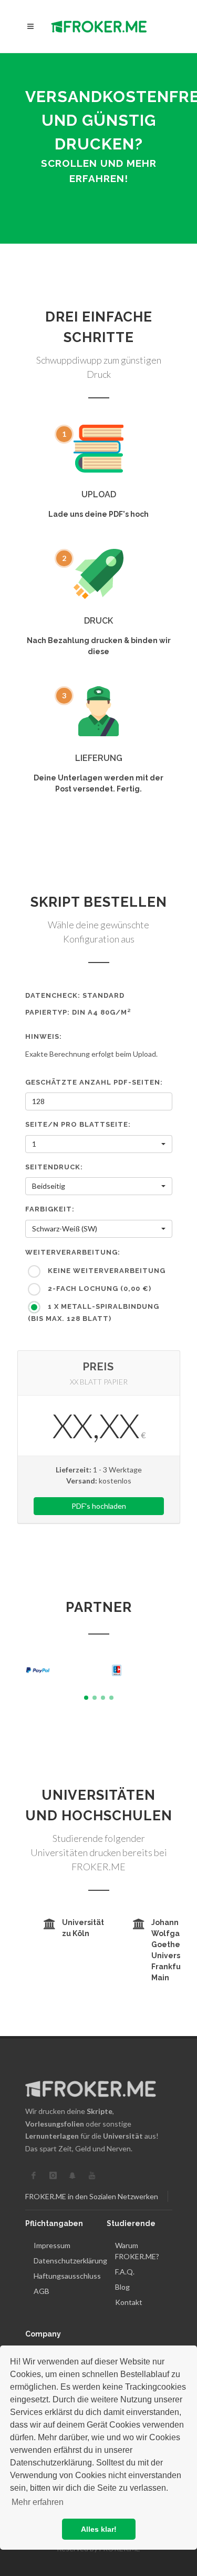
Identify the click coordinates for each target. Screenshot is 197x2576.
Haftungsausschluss (67, 2276)
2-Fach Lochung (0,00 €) (98, 1289)
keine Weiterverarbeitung (106, 1271)
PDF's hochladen (99, 1506)
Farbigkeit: (50, 1209)
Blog (122, 2287)
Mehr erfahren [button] (38, 2502)
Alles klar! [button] (99, 2529)
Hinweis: (44, 1036)
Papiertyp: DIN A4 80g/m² (78, 1012)
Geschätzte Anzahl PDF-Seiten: (94, 1082)
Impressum (52, 2245)
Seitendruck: (54, 1167)
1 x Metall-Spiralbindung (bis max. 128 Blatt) (94, 1313)
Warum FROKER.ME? (137, 2251)
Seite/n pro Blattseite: (78, 1124)
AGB (42, 2291)
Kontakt (129, 2302)
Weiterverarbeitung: (73, 1252)
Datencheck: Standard (75, 995)
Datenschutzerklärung (70, 2261)
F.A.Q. (125, 2272)
